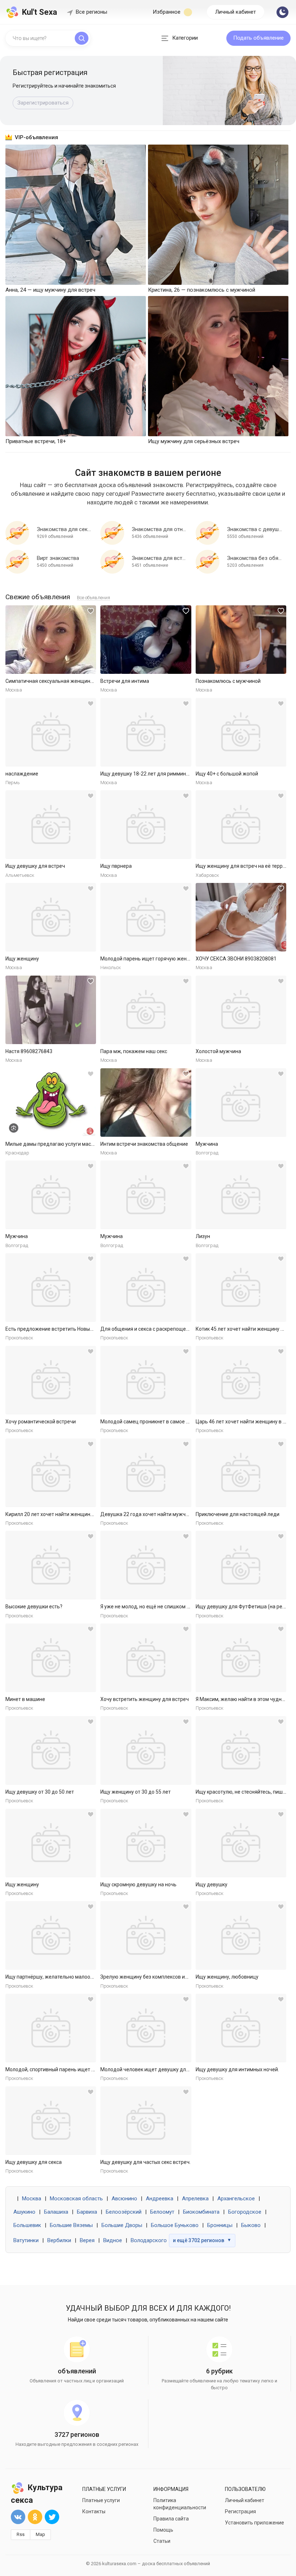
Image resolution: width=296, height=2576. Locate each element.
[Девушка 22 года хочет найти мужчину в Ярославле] (146, 1473)
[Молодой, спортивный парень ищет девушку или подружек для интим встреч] (51, 2028)
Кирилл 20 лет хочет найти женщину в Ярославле (64, 1514)
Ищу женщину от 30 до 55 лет (136, 1792)
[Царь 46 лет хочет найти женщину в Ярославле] (241, 1380)
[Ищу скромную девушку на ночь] (146, 1843)
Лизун (203, 1236)
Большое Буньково (175, 2225)
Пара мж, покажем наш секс (134, 1051)
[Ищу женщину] (51, 917)
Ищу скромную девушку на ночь (138, 1884)
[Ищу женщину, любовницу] (241, 1935)
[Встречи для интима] (146, 640)
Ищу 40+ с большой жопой (227, 774)
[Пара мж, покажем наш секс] (146, 1010)
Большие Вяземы (71, 2225)
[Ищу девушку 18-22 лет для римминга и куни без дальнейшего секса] (146, 732)
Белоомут (162, 2212)
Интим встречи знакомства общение (144, 1144)
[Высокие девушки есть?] (51, 1565)
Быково (251, 2225)
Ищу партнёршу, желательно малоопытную (57, 1977)
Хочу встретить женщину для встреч (145, 1699)
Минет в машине (25, 1699)
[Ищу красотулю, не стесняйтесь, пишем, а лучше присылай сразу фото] (241, 1750)
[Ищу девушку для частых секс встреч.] (146, 2121)
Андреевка (160, 2199)
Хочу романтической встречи (41, 1422)
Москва (32, 2199)
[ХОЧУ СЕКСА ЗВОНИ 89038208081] (241, 917)
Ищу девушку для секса (34, 2162)
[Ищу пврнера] (146, 825)
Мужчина (207, 1144)
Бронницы (220, 2225)
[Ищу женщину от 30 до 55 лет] (146, 1750)
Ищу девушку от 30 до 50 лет (40, 1792)
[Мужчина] (241, 1103)
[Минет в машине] (51, 1658)
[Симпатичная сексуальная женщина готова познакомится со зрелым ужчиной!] (51, 640)
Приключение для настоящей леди (238, 1514)
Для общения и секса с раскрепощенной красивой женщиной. (175, 1329)
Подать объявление (258, 38)
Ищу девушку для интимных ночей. (237, 2069)
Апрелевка (195, 2199)
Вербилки (59, 2240)
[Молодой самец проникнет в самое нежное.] (146, 1380)
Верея (87, 2240)
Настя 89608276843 (29, 1051)
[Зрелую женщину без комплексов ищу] (146, 1935)
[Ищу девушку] (241, 1843)
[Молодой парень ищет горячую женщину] (146, 917)
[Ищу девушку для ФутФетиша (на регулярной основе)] (241, 1565)
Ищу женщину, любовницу (227, 1977)
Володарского (149, 2240)
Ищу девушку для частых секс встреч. (145, 2162)
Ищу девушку (212, 1884)
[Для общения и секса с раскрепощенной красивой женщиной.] (146, 1287)
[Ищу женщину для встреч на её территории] (241, 825)
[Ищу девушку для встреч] (51, 825)
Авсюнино (124, 2199)
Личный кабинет (236, 12)
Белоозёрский (124, 2212)
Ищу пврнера (116, 866)
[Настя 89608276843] (51, 1010)
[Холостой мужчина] (241, 1010)
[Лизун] (241, 1195)
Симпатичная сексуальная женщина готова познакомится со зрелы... (88, 681)
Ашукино (24, 2212)
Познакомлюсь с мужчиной (228, 681)
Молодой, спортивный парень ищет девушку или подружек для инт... (87, 2069)
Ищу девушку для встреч (35, 866)
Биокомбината (201, 2212)
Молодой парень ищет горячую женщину (150, 959)
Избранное (167, 12)
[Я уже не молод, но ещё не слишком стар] (146, 1565)
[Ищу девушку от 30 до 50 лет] (51, 1750)
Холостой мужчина (218, 1051)
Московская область (76, 2199)
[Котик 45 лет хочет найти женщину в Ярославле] (241, 1287)
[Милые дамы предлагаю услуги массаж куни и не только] (51, 1103)
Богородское (245, 2212)
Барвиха (87, 2212)
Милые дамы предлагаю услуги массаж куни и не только (73, 1144)
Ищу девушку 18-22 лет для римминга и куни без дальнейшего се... (180, 774)
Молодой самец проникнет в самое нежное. (153, 1422)
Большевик (27, 2225)
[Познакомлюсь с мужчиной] (241, 640)
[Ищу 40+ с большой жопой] (241, 732)
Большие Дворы (122, 2225)
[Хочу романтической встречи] (51, 1380)
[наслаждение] (51, 732)
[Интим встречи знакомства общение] (146, 1103)
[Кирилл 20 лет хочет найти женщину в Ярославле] (51, 1473)
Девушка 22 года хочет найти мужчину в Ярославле (162, 1514)
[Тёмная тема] (282, 12)
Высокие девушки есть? (34, 1607)
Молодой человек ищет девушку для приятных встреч (166, 2069)
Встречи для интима (125, 681)
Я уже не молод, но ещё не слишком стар (149, 1607)
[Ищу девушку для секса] (51, 2121)
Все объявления (93, 598)
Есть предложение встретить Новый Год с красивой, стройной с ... (84, 1329)
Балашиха (56, 2212)
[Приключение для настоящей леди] (241, 1473)
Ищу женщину (22, 959)
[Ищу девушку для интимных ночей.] (241, 2028)
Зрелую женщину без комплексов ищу (146, 1977)
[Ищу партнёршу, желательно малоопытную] (51, 1935)
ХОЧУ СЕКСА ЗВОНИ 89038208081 (236, 959)
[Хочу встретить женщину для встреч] (146, 1658)
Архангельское (236, 2199)
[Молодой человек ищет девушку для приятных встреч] (146, 2028)
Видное (113, 2240)
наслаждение (22, 774)
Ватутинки (26, 2240)
